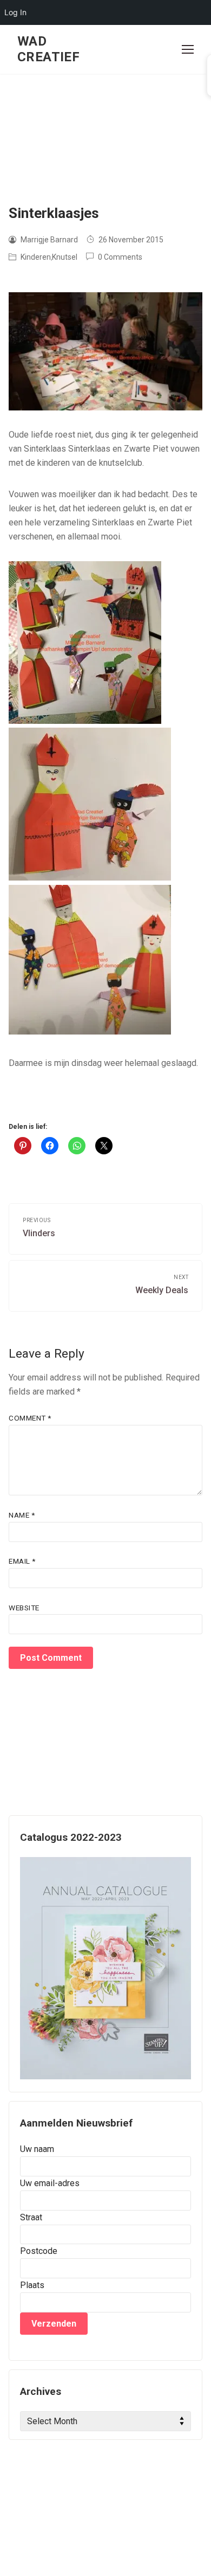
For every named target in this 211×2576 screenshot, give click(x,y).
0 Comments (119, 257)
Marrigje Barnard (48, 240)
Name (22, 1515)
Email (22, 1561)
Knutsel (65, 257)
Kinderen (35, 257)
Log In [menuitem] (15, 12)
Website (24, 1608)
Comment (30, 1418)
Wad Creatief (48, 49)
